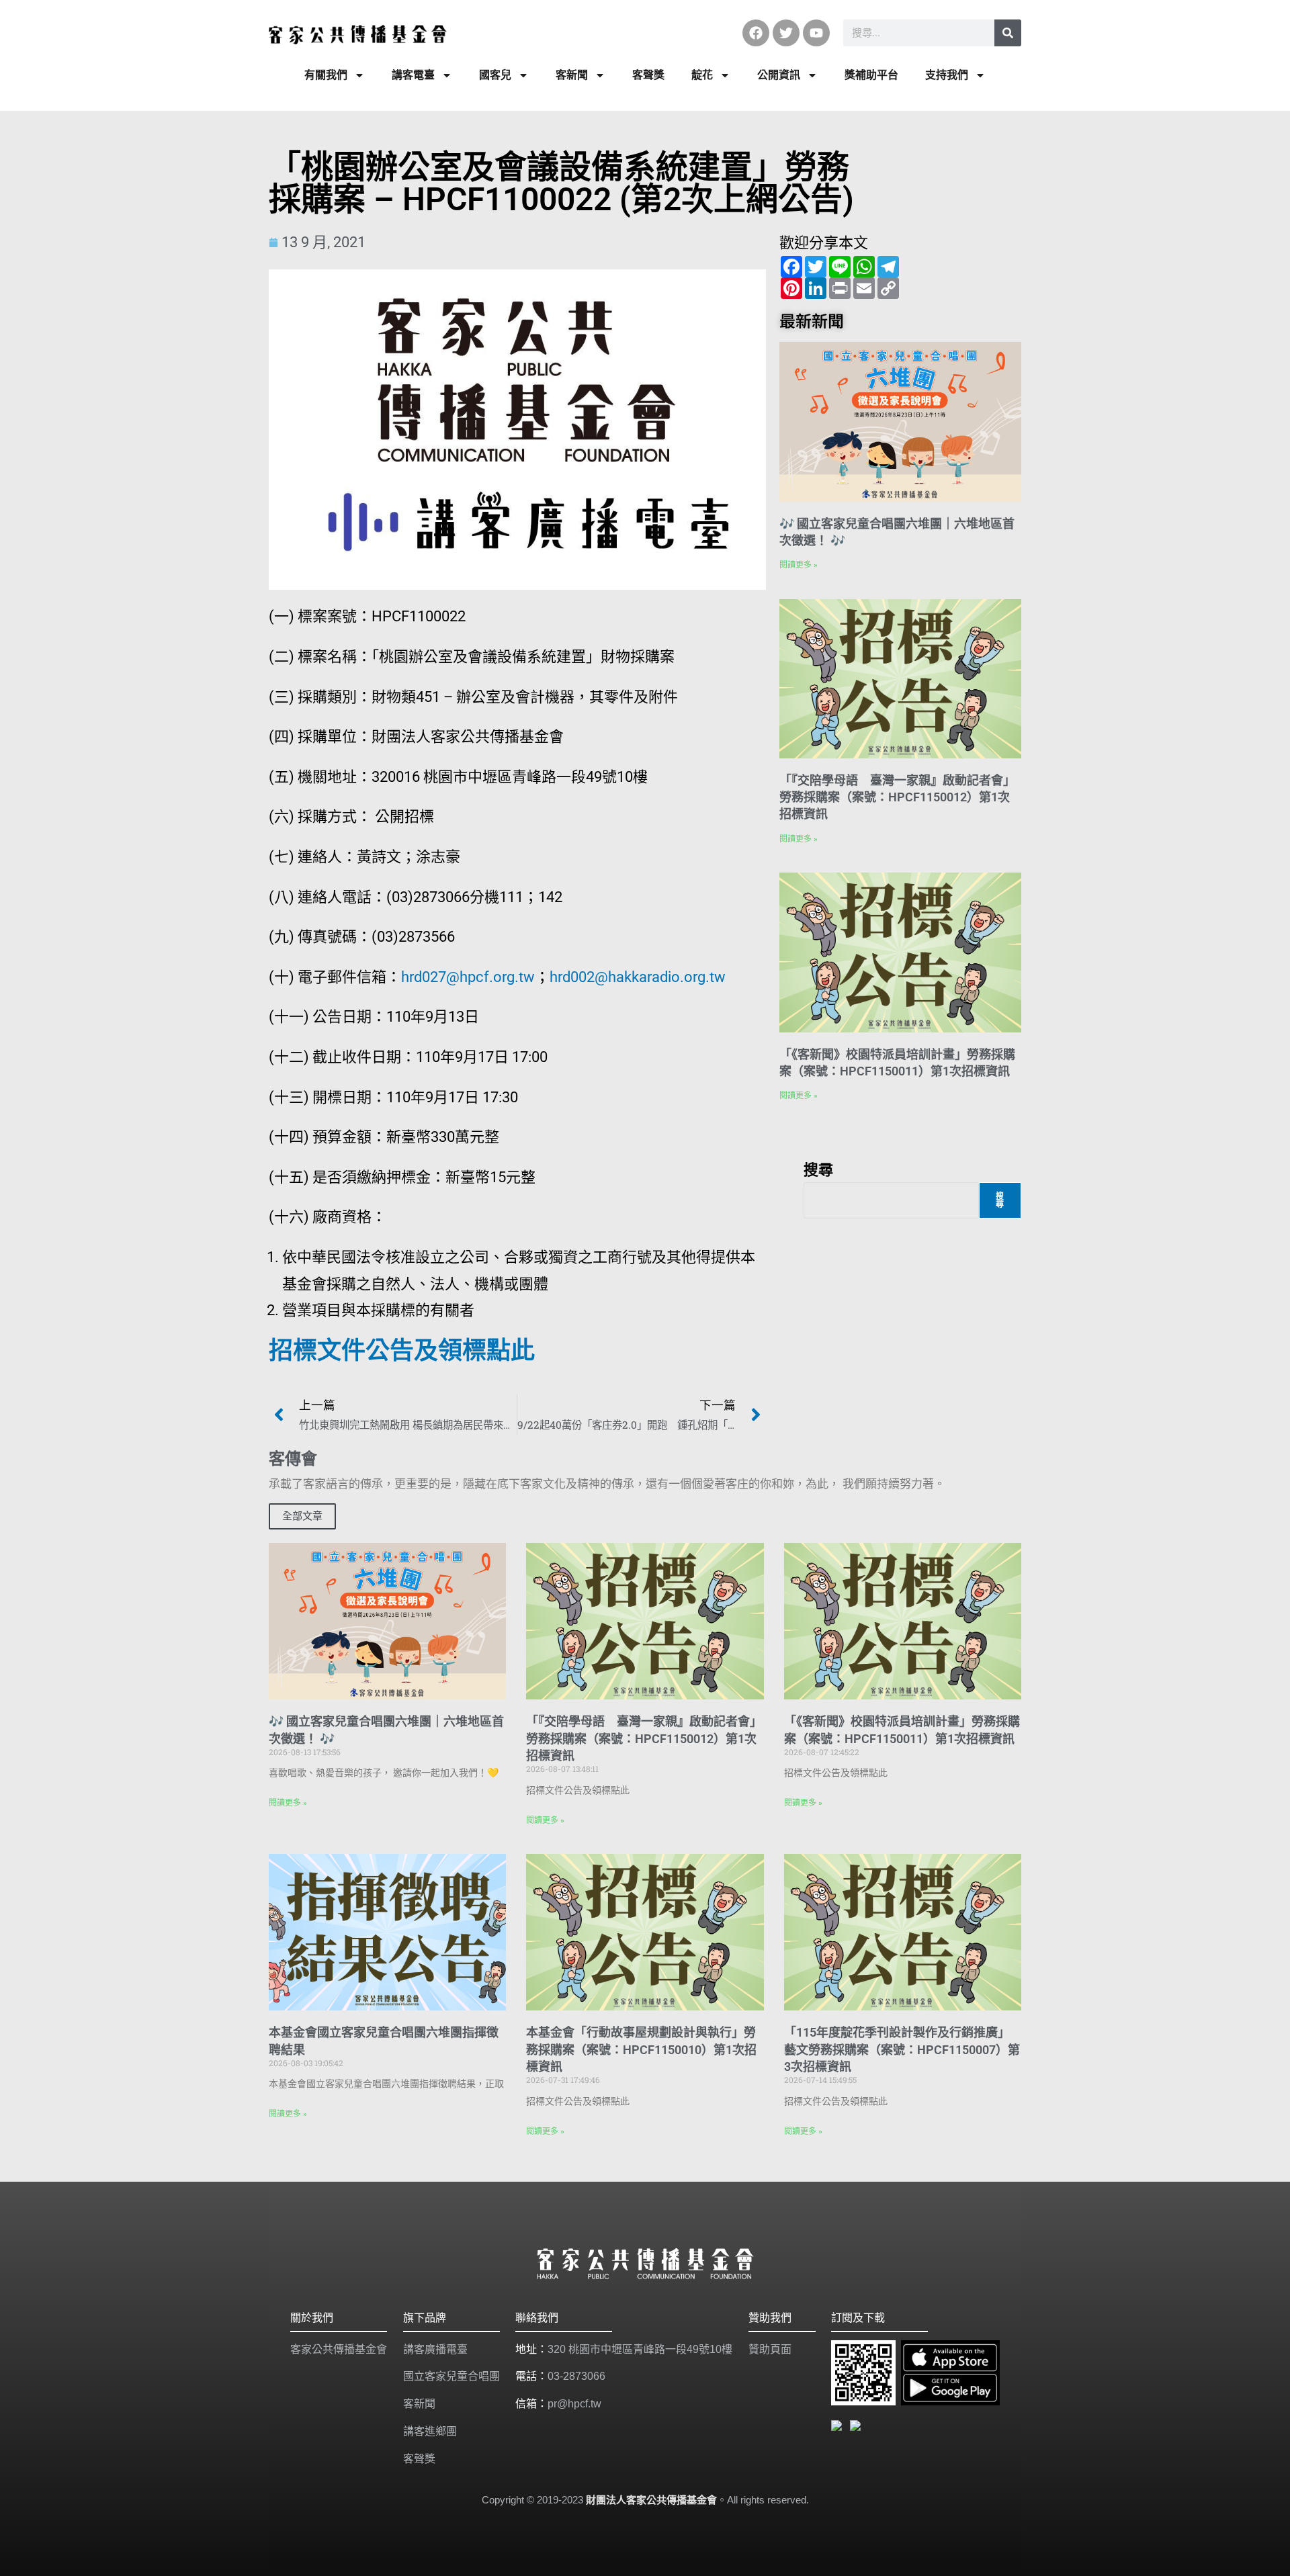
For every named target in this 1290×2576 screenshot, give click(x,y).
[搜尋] (1008, 33)
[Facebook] (756, 33)
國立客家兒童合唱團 (451, 2376)
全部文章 (302, 1516)
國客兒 (495, 75)
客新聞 (572, 75)
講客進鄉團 (430, 2431)
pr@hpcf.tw (574, 2404)
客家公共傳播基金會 (339, 2349)
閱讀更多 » (799, 565)
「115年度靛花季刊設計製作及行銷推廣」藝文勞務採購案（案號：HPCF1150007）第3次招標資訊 (902, 2049)
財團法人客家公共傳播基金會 (651, 2500)
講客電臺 (413, 75)
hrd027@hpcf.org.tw (468, 977)
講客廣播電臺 (435, 2349)
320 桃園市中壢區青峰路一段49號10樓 (640, 2349)
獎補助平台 (871, 75)
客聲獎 (648, 75)
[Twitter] (786, 33)
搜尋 (818, 1169)
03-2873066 (576, 2376)
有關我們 (326, 75)
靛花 (702, 75)
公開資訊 (779, 75)
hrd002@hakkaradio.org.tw (638, 977)
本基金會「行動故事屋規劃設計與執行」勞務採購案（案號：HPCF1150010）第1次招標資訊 (641, 2049)
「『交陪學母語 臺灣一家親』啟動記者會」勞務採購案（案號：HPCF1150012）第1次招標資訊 (897, 797)
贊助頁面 (770, 2349)
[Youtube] (816, 33)
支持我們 (947, 75)
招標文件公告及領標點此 (402, 1351)
